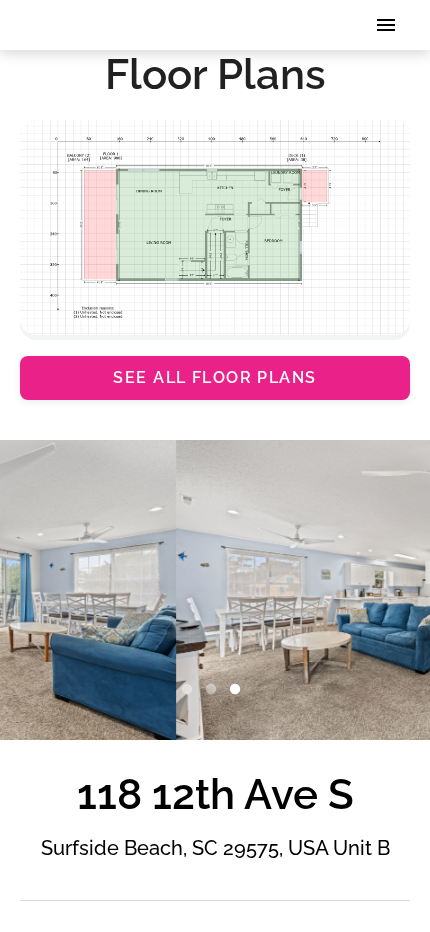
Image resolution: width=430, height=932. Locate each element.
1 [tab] (191, 690)
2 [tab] (215, 690)
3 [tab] (239, 690)
